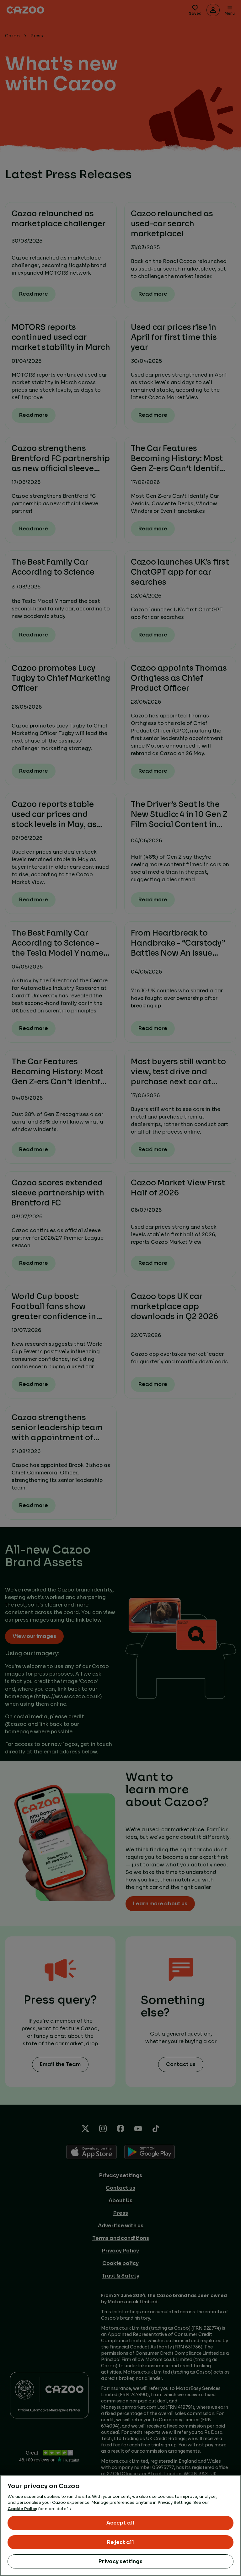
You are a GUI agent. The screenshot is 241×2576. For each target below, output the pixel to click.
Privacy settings (120, 2561)
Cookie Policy (22, 2509)
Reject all (120, 2542)
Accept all (121, 2523)
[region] (120, 2525)
